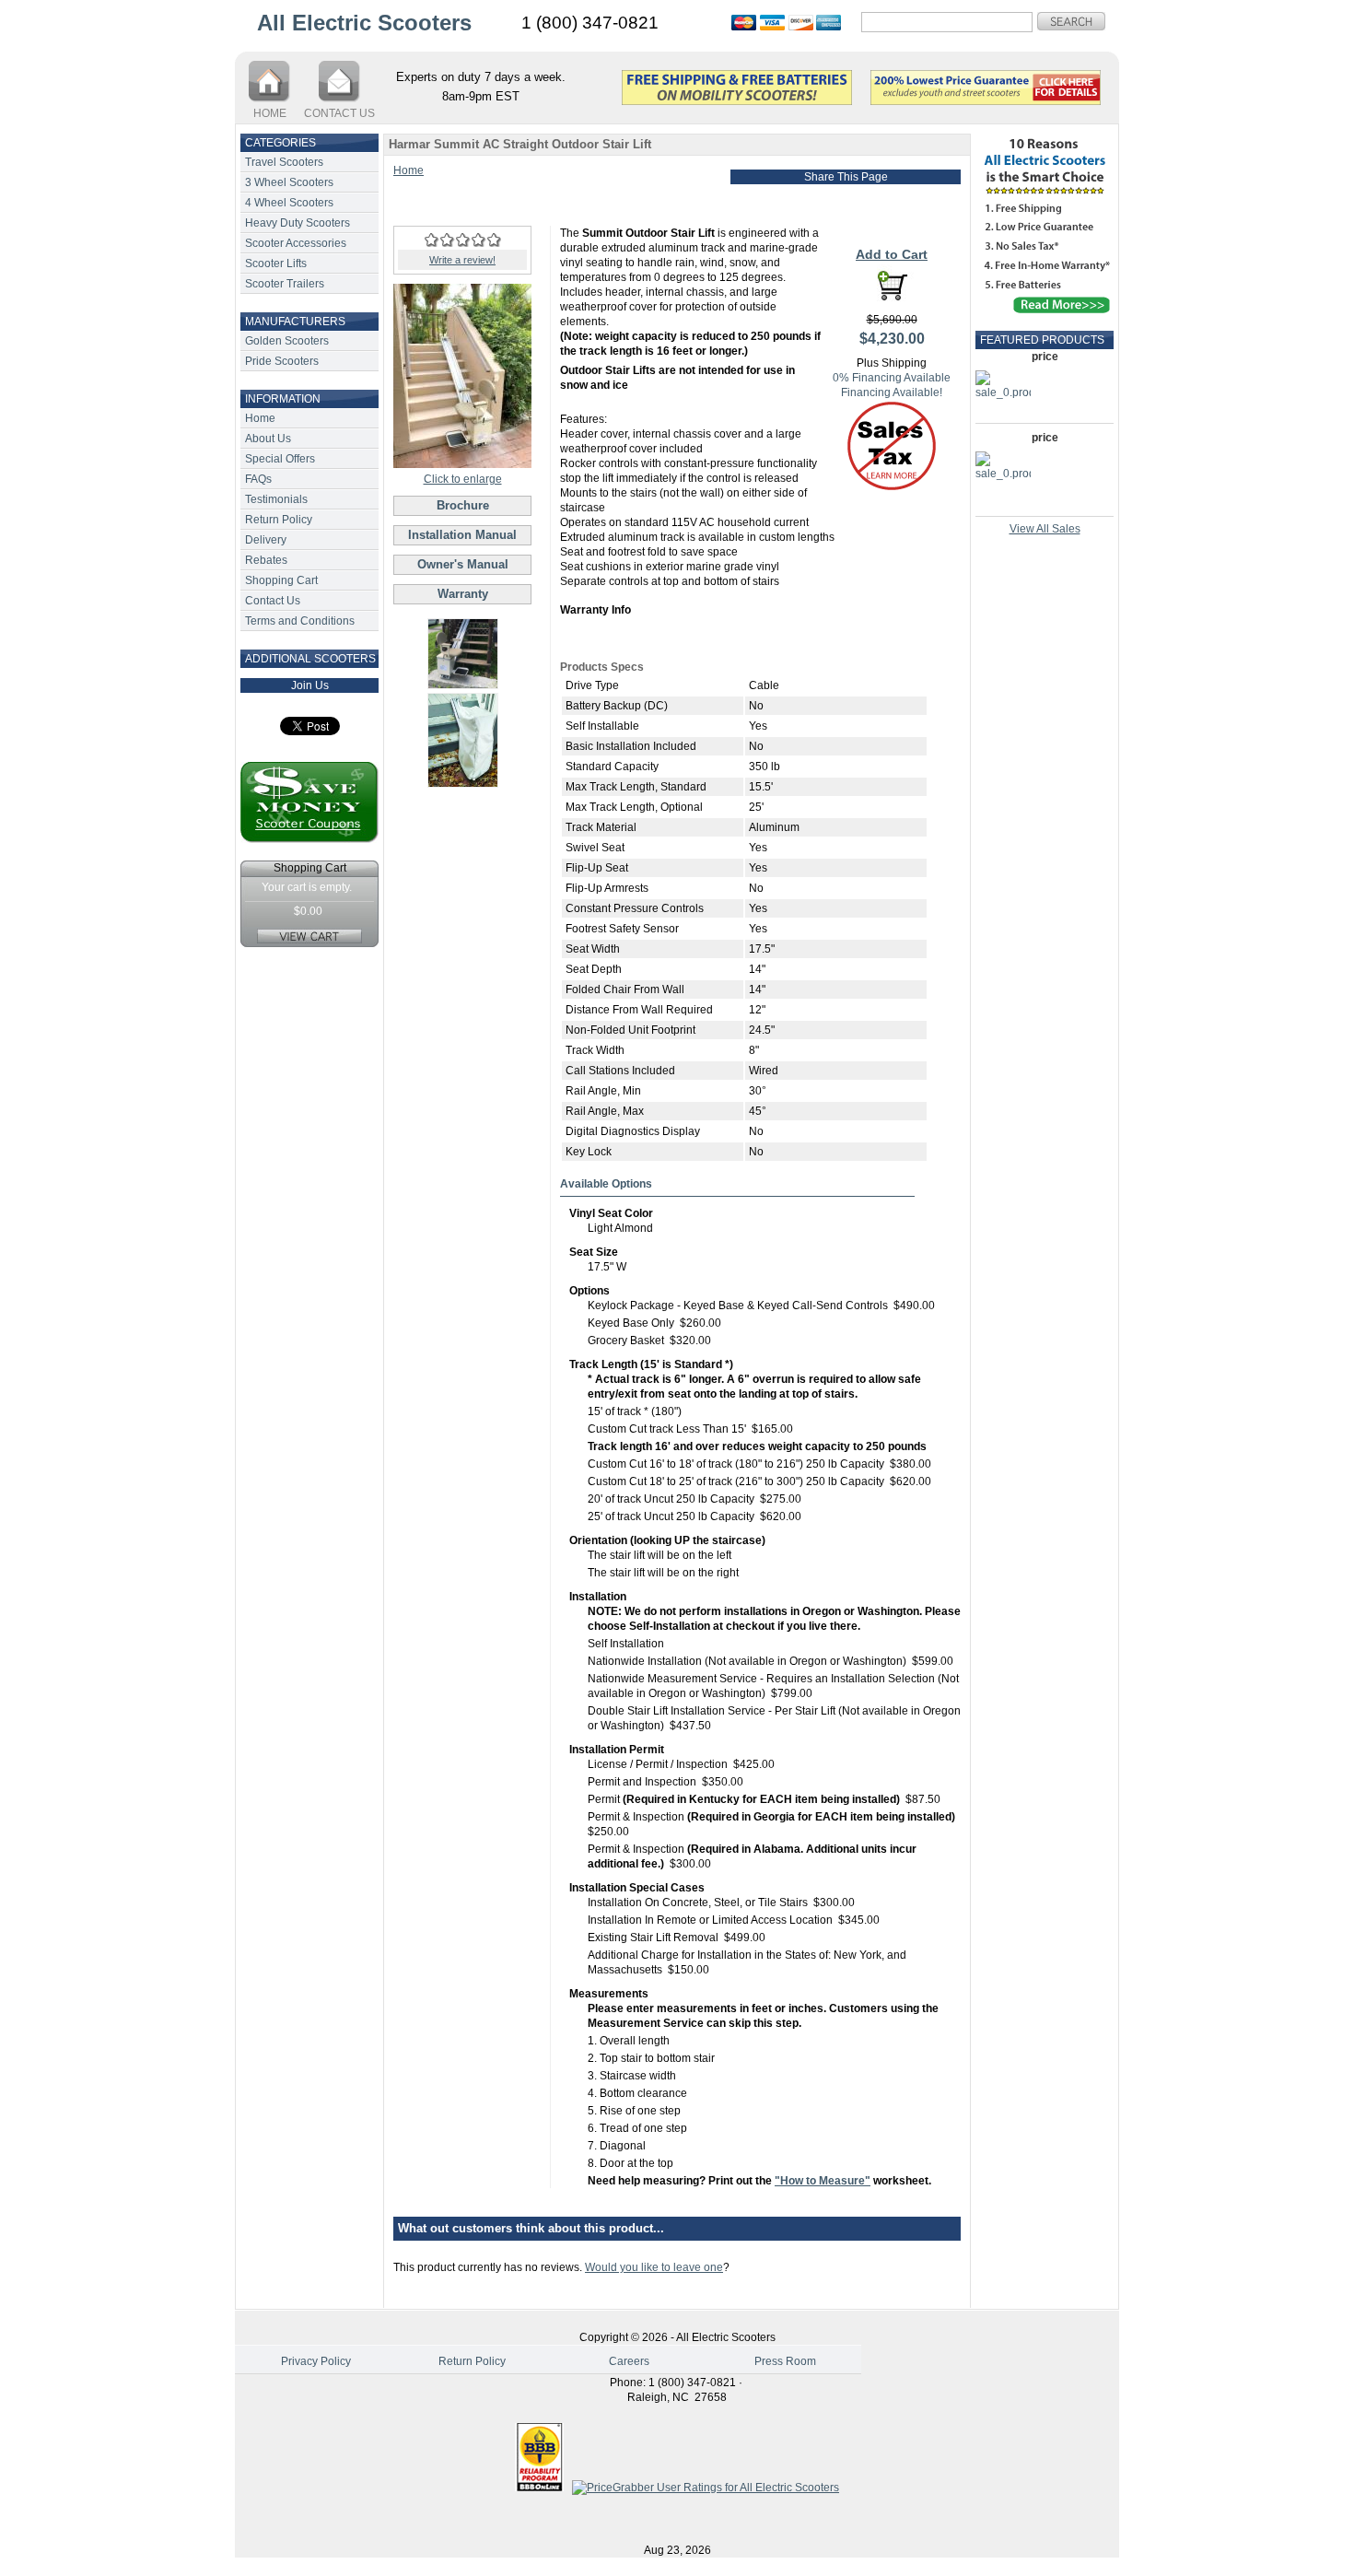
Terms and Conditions (300, 621)
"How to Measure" (823, 2181)
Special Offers (280, 459)
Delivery (266, 540)
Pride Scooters (282, 361)
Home (260, 418)
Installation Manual (462, 535)
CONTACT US (339, 113)
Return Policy (279, 520)
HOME (270, 113)
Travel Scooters (284, 162)
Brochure (463, 505)
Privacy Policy (316, 2361)
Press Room (785, 2361)
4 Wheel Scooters (289, 203)
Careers (629, 2361)
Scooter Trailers (285, 284)
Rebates (266, 560)
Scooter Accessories (296, 243)
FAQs (258, 479)
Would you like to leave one (654, 2267)
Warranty (463, 594)
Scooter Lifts (276, 263)
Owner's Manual (463, 564)
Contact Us (273, 601)
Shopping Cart (281, 580)
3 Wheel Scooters (289, 182)
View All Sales (1045, 529)
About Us (268, 439)
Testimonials (276, 499)
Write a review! (462, 260)
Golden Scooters (287, 341)
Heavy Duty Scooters (298, 223)
